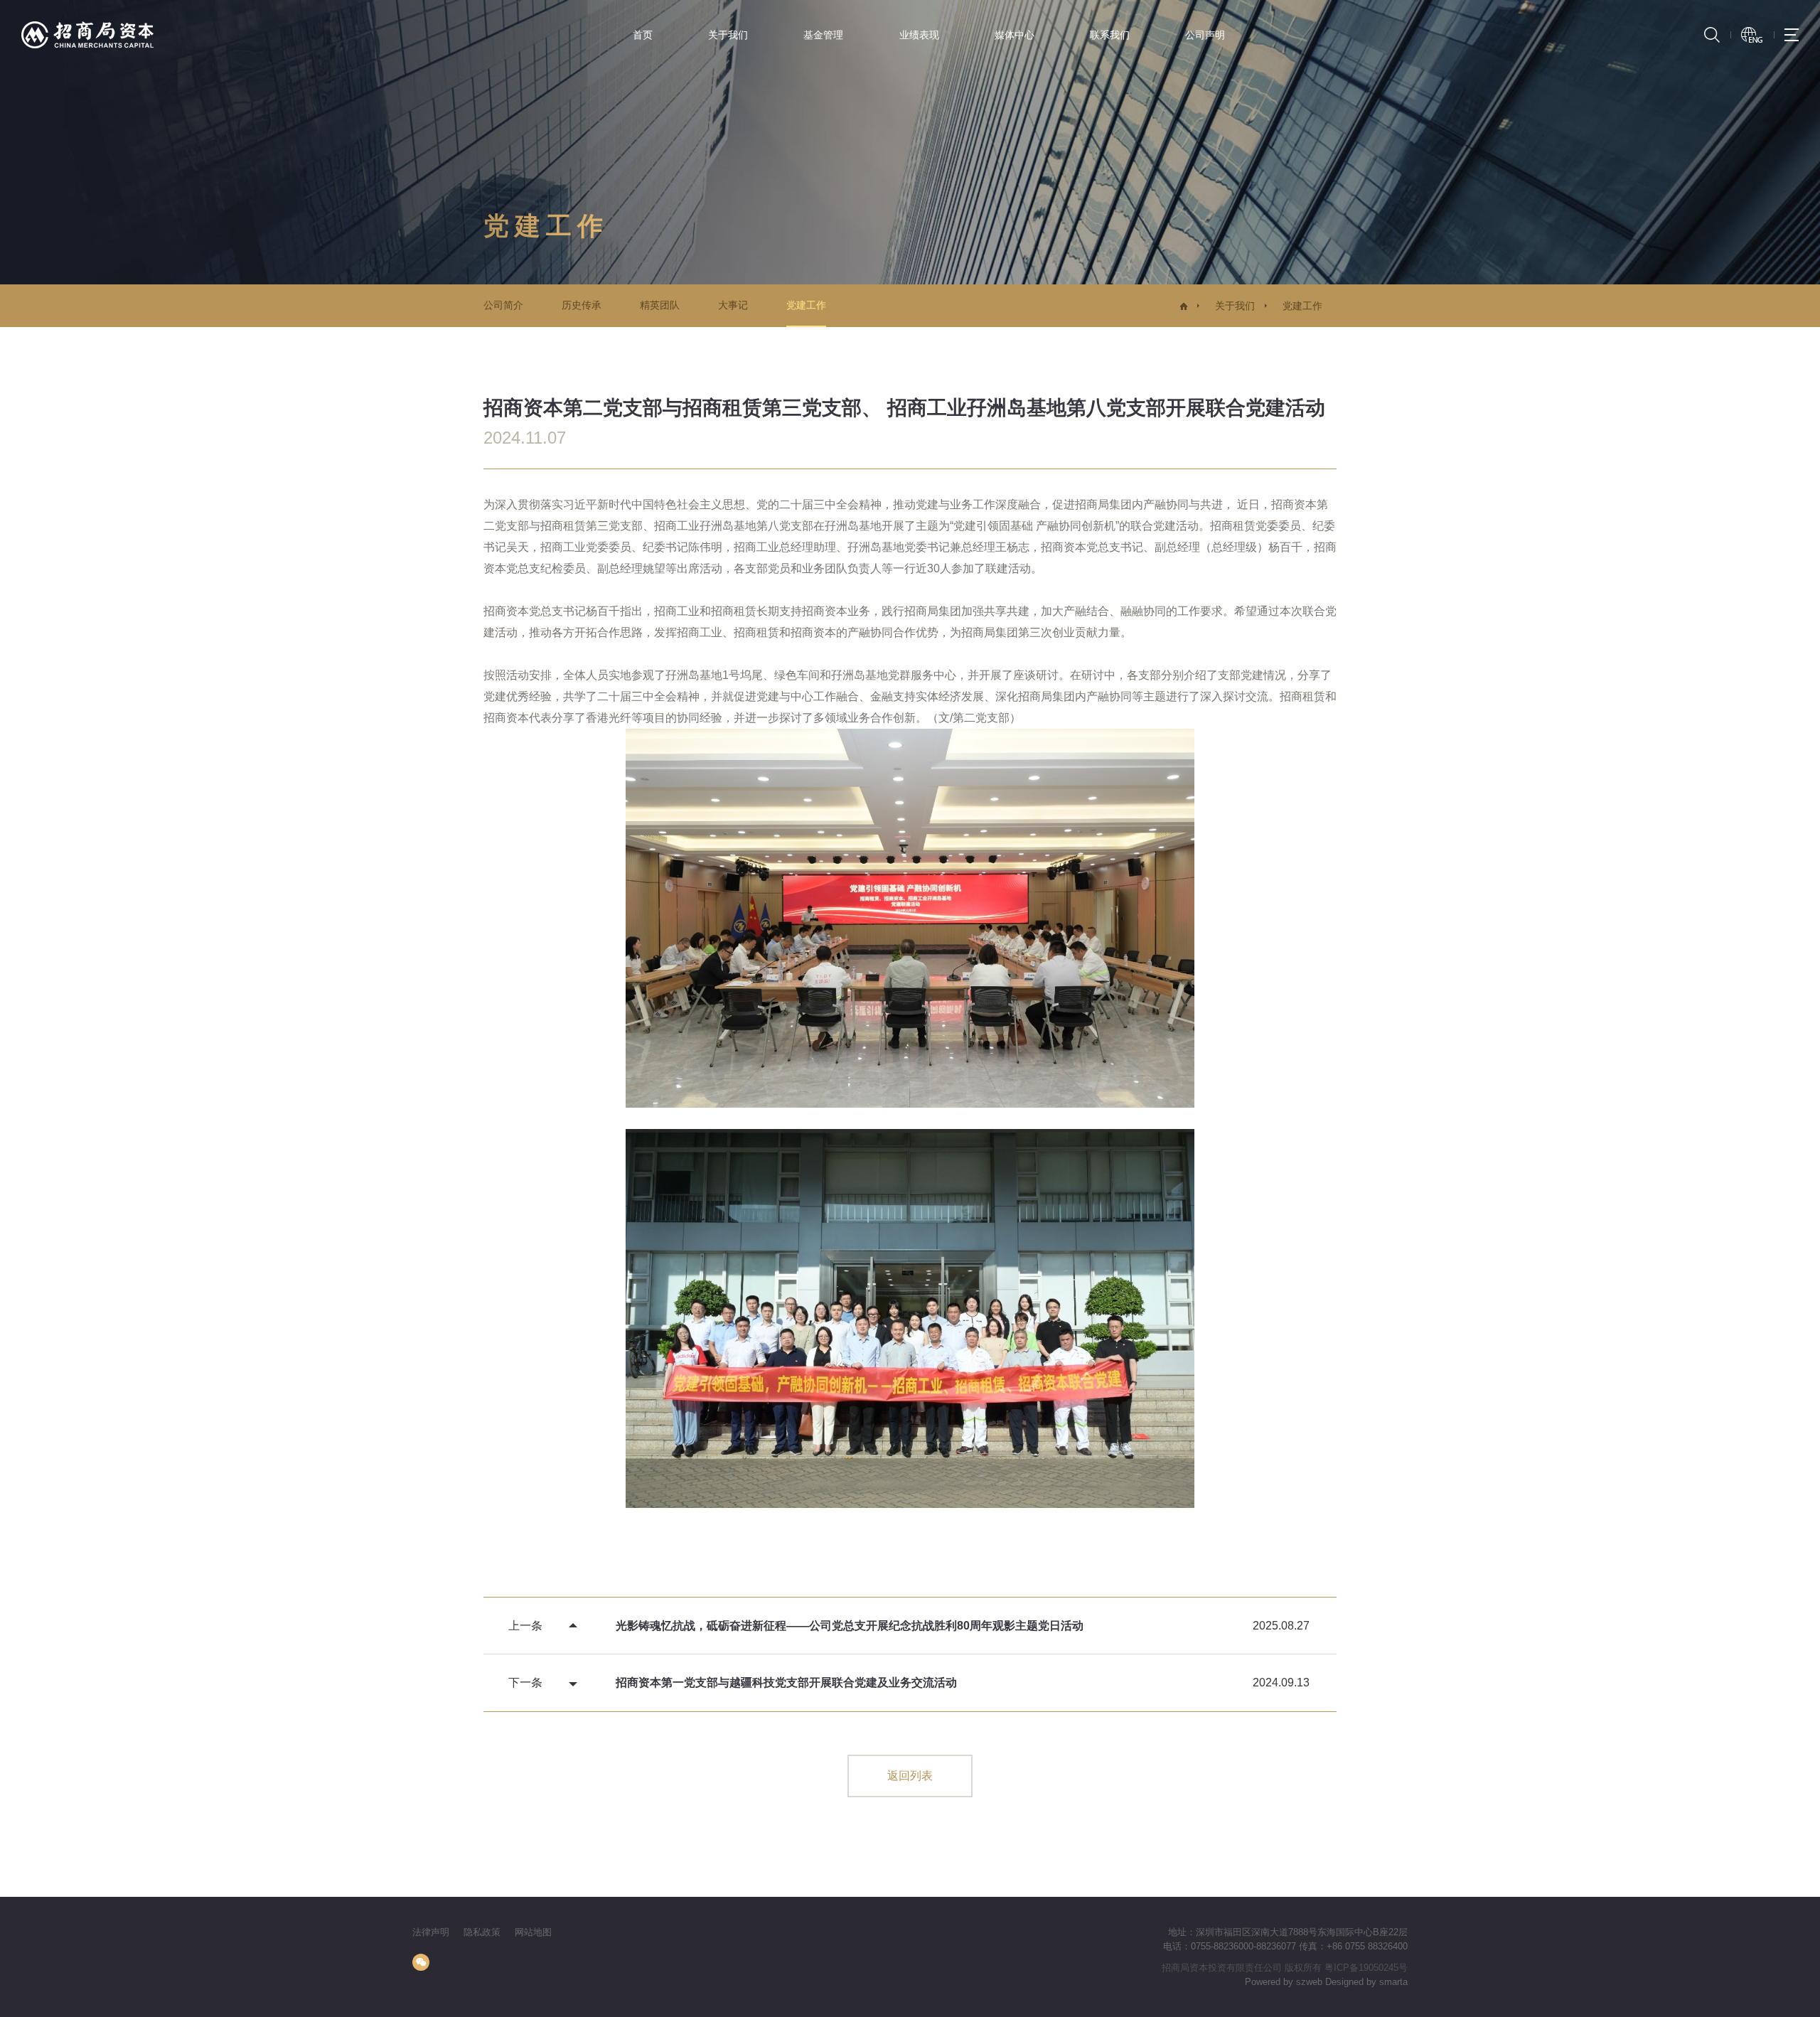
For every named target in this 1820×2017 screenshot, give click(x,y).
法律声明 (431, 1932)
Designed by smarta (1366, 1982)
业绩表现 (919, 35)
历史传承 (582, 305)
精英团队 (660, 305)
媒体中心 (1015, 35)
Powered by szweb (1284, 1982)
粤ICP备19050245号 (1366, 1968)
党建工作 (806, 305)
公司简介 (503, 305)
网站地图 (533, 1932)
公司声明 (1205, 35)
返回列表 (910, 1776)
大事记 (733, 305)
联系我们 (1110, 35)
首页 (643, 35)
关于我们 (728, 35)
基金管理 (823, 35)
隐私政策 (482, 1932)
